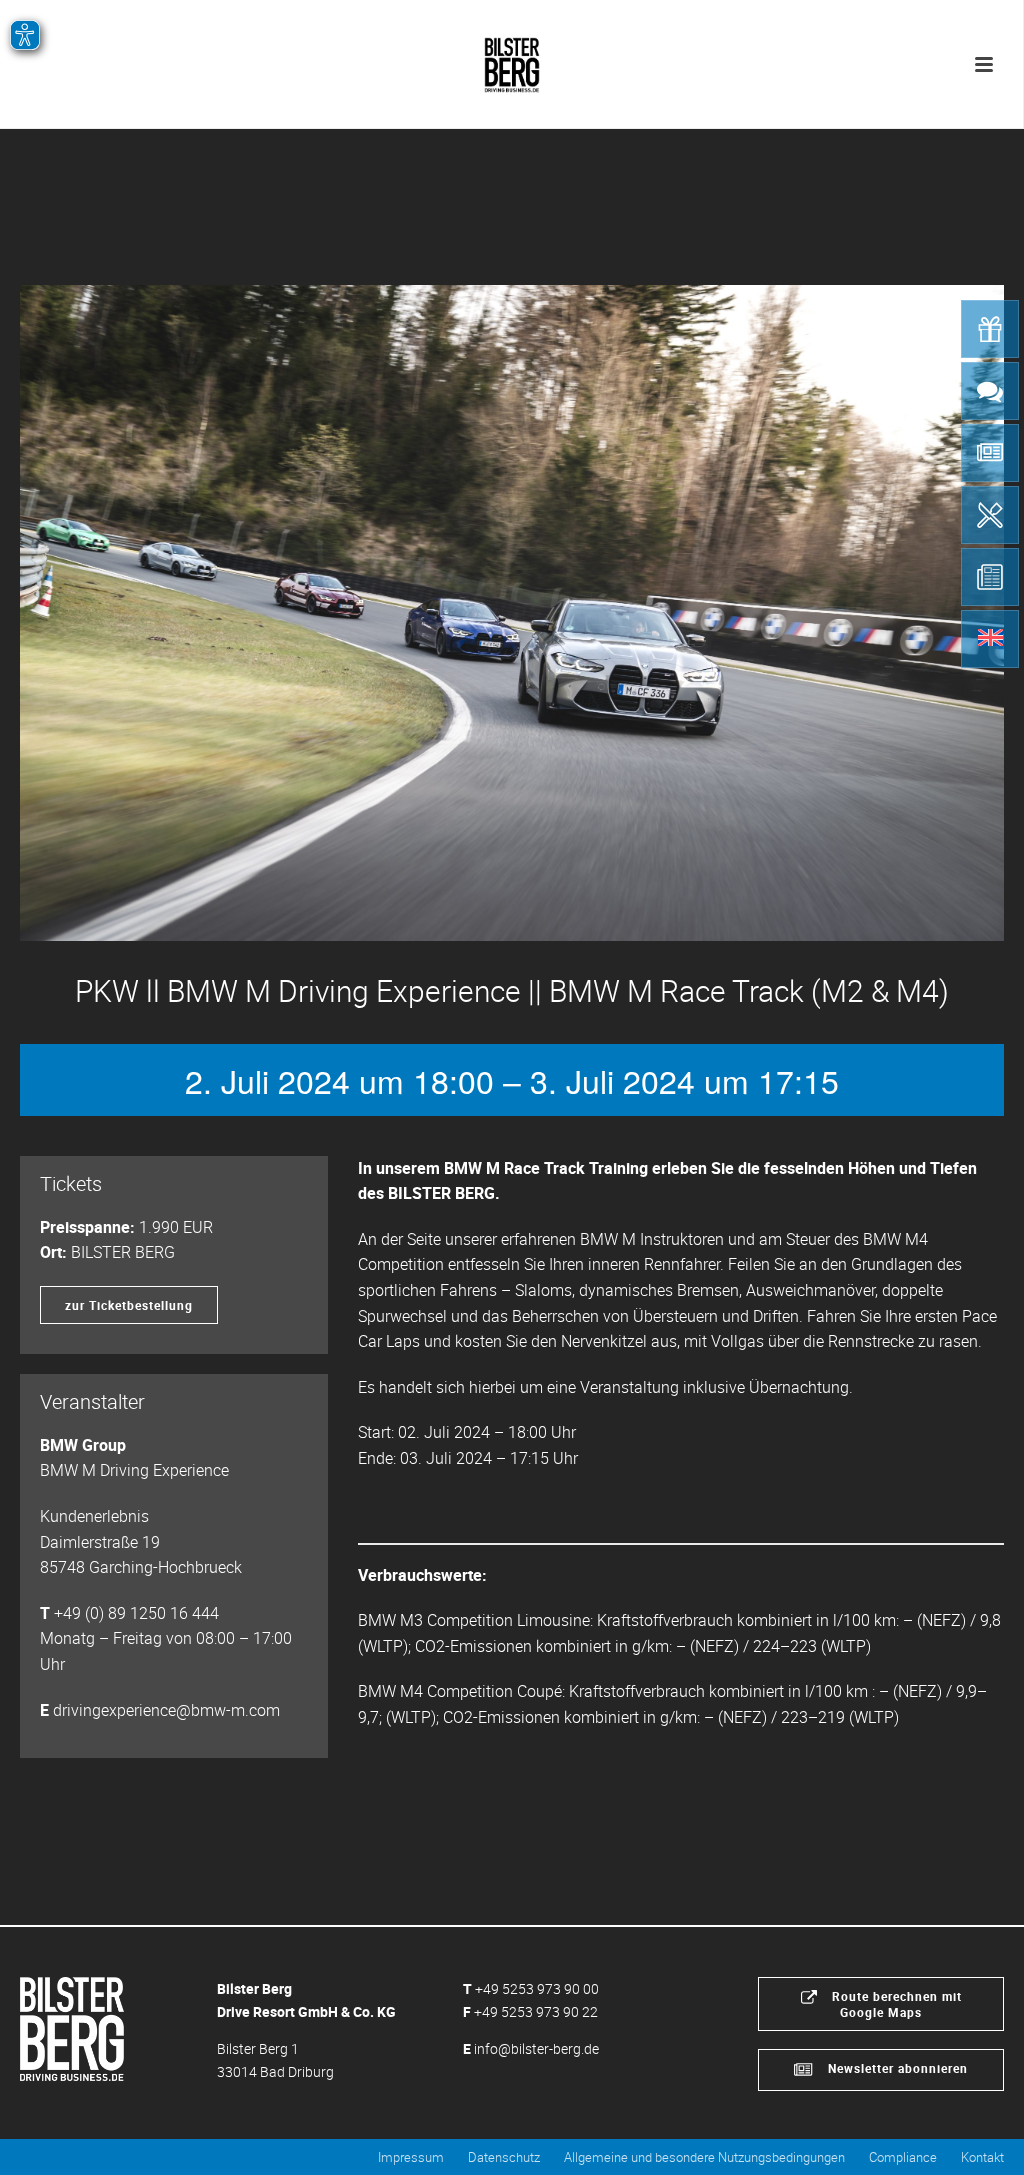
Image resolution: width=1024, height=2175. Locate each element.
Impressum (411, 2157)
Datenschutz (504, 2157)
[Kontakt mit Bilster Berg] (990, 391)
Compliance (903, 2157)
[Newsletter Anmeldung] (990, 453)
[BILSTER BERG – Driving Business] (512, 60)
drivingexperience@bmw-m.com (166, 1710)
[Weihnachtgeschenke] (990, 329)
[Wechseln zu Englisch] (990, 639)
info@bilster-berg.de (536, 2048)
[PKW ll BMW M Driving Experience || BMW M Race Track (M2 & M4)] (512, 613)
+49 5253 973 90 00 (537, 1988)
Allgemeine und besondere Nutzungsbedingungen (704, 2157)
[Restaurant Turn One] (990, 515)
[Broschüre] (990, 577)
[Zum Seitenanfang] (979, 2137)
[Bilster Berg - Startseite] (72, 2026)
